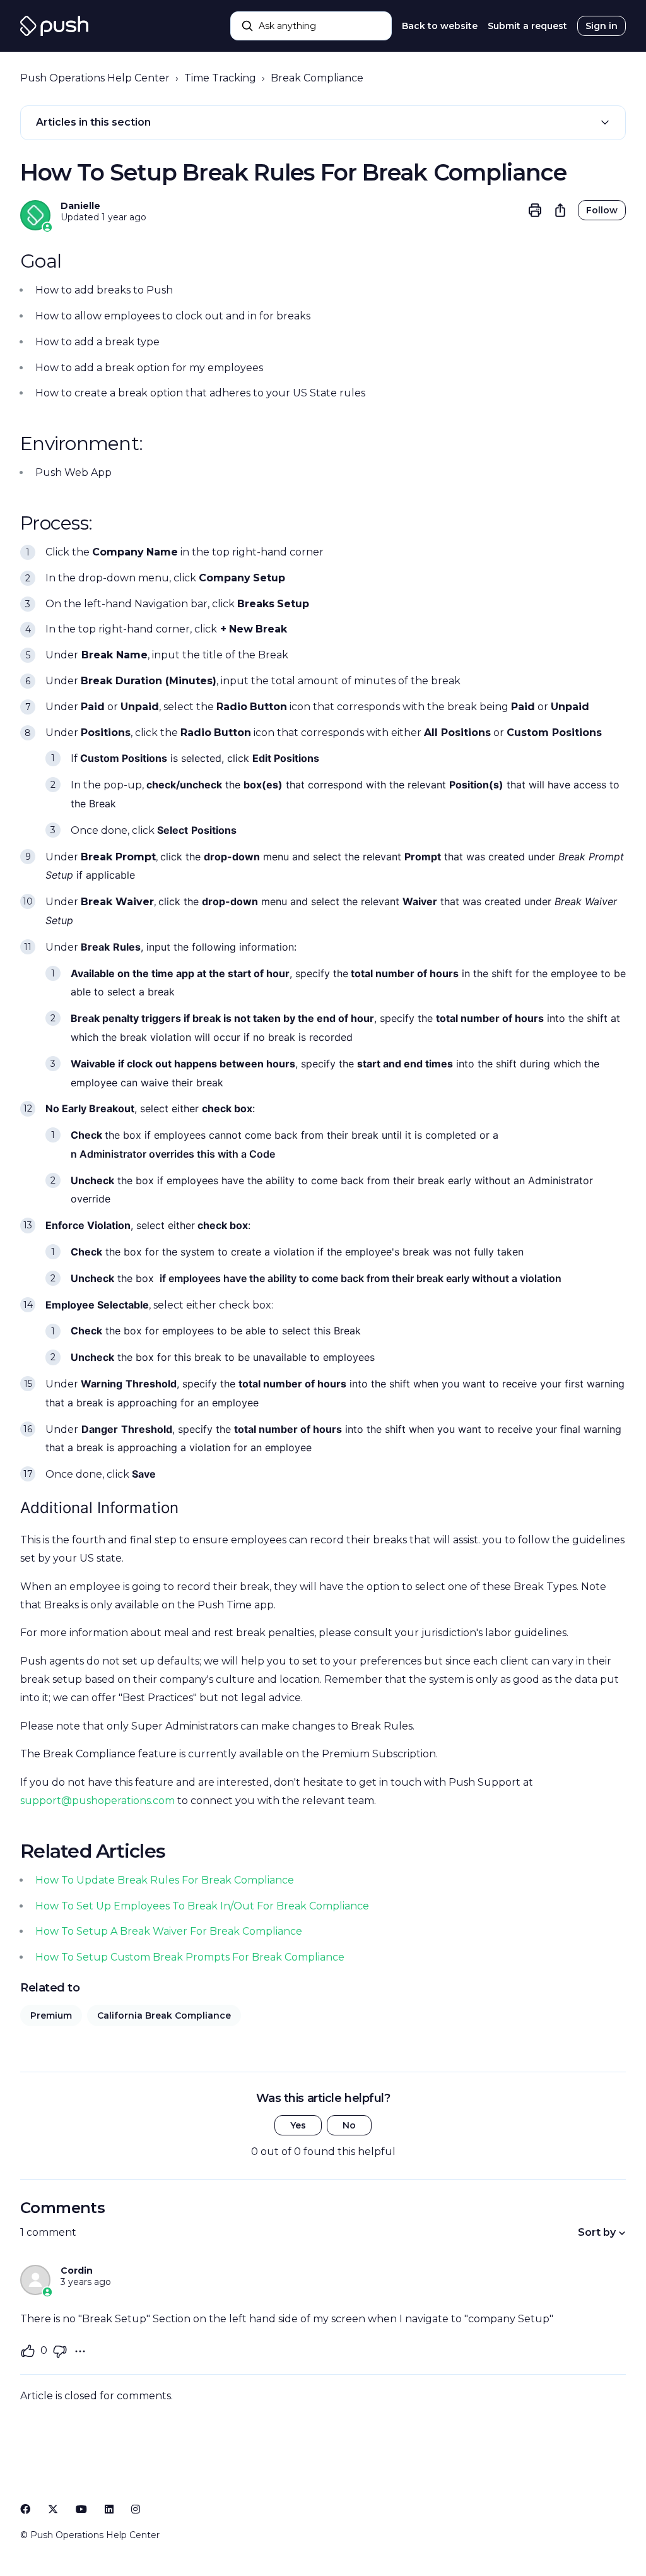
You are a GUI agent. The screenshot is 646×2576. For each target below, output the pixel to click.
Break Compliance (317, 78)
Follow (602, 210)
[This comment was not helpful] (60, 2351)
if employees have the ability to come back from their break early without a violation (359, 1278)
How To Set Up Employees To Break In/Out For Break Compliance (202, 1906)
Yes (298, 2125)
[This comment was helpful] (28, 2351)
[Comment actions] (80, 2351)
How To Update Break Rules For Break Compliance (165, 1880)
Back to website (440, 26)
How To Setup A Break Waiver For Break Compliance (169, 1931)
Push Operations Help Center (95, 78)
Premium (51, 2015)
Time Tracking (220, 78)
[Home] (54, 26)
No (349, 2125)
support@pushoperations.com (97, 1801)
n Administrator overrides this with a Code (173, 1154)
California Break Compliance (164, 2015)
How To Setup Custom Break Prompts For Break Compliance (190, 1957)
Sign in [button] (602, 26)
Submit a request (527, 26)
